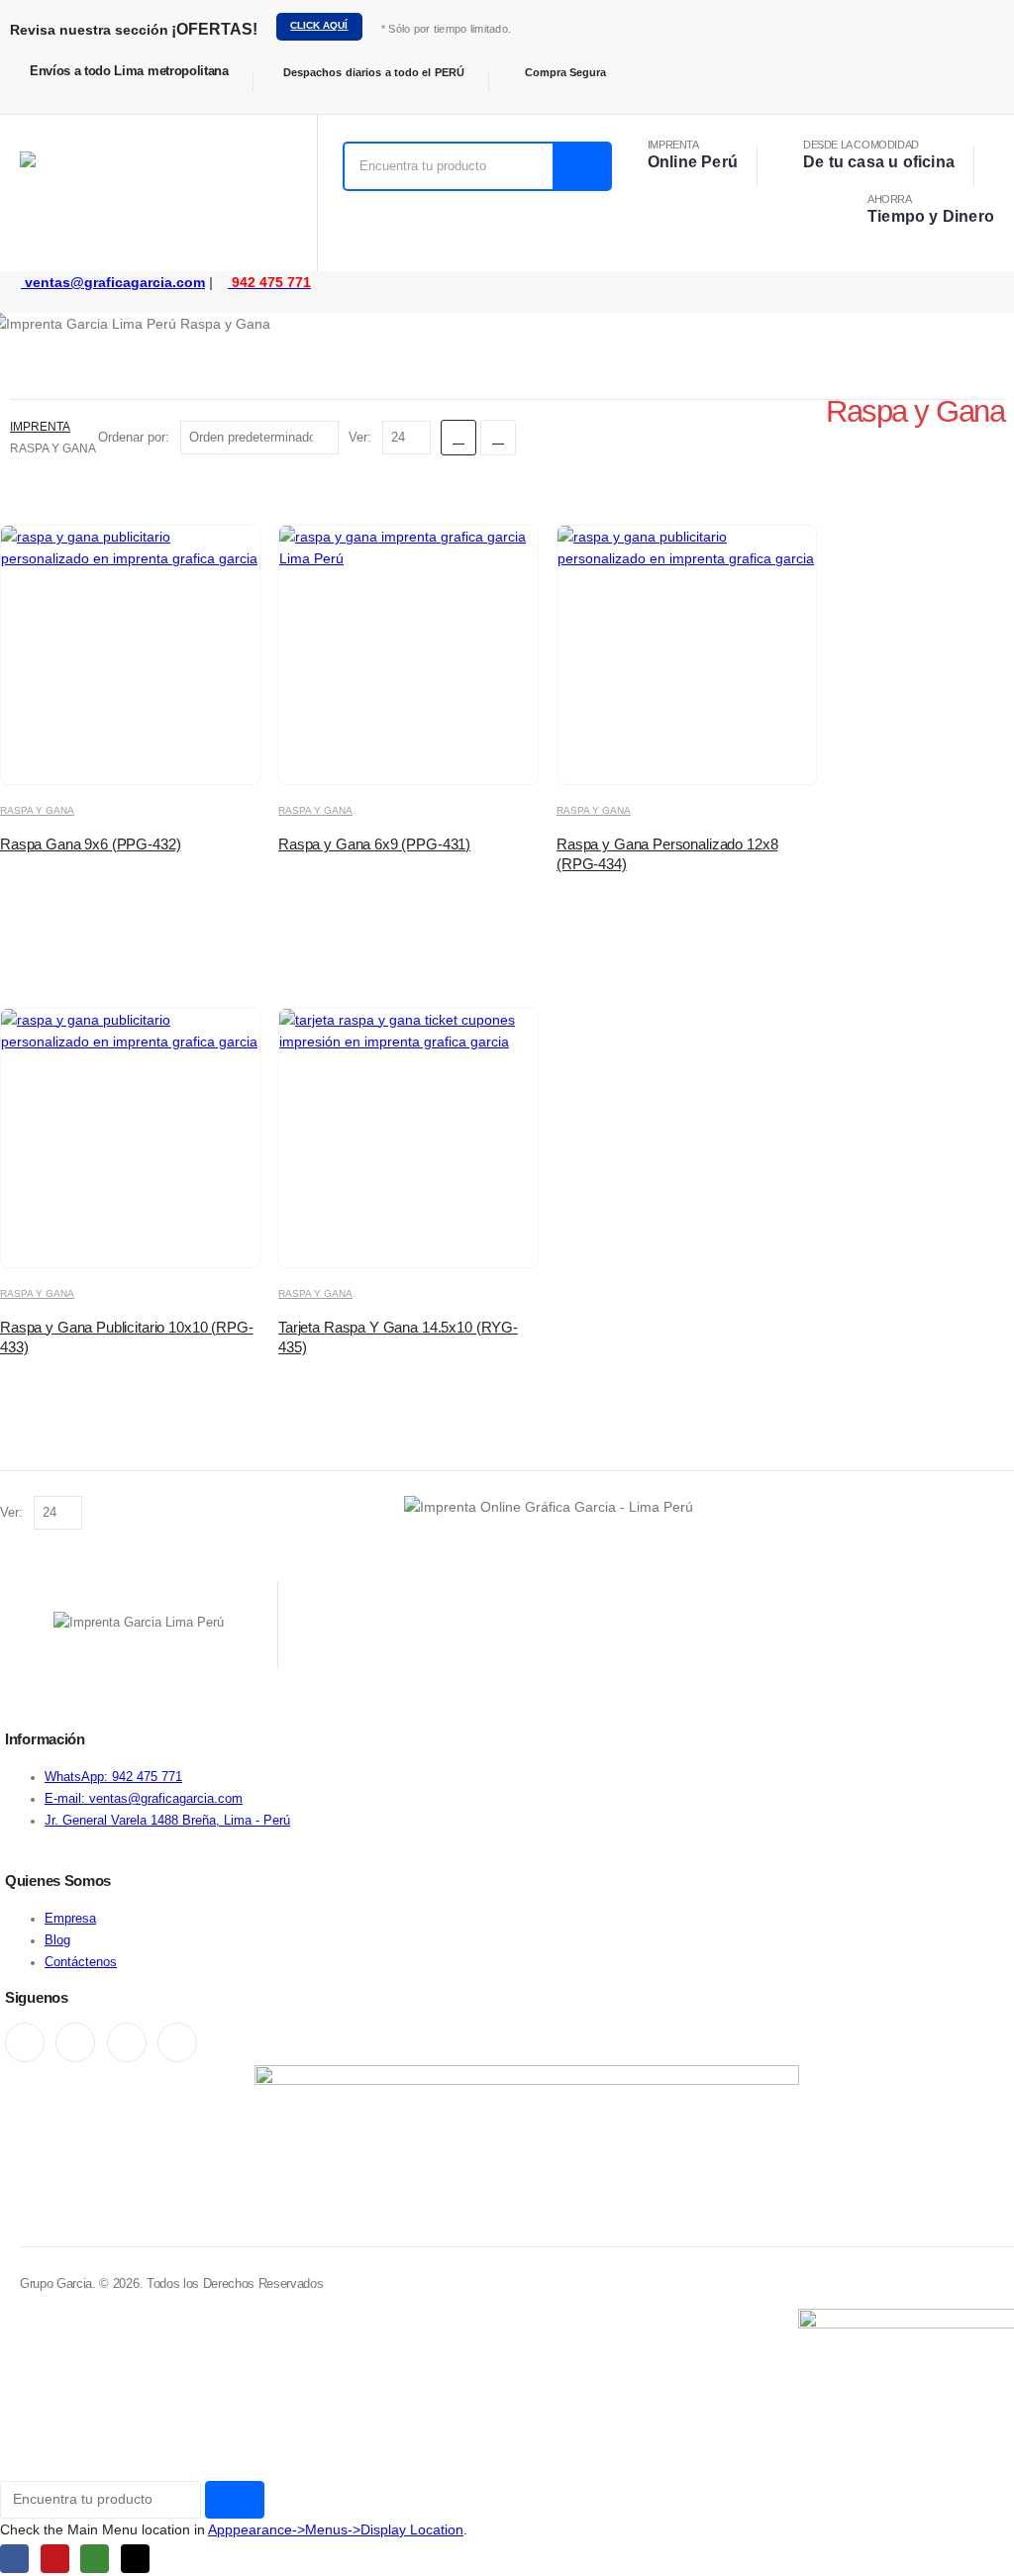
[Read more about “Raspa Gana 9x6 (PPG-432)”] (147, 752)
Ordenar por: (136, 437)
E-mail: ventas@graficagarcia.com (144, 1799)
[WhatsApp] (127, 2042)
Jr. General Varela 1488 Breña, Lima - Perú (167, 1821)
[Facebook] (25, 2042)
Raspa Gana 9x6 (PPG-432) (90, 844)
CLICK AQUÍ (319, 25)
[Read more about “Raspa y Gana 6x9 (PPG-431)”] (425, 752)
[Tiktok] (177, 2042)
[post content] (130, 655)
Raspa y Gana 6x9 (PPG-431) (374, 844)
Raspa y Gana (37, 810)
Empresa (70, 1919)
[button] (458, 438)
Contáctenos (81, 1962)
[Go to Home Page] (16, 405)
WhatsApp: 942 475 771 (113, 1777)
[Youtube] (75, 2042)
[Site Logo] (104, 193)
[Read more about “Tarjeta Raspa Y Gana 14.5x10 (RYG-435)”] (425, 1235)
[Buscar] (581, 166)
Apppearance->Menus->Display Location (336, 2529)
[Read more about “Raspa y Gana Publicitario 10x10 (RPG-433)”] (147, 1235)
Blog (57, 1940)
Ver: (362, 437)
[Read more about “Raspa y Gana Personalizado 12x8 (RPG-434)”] (704, 752)
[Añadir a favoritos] (187, 752)
